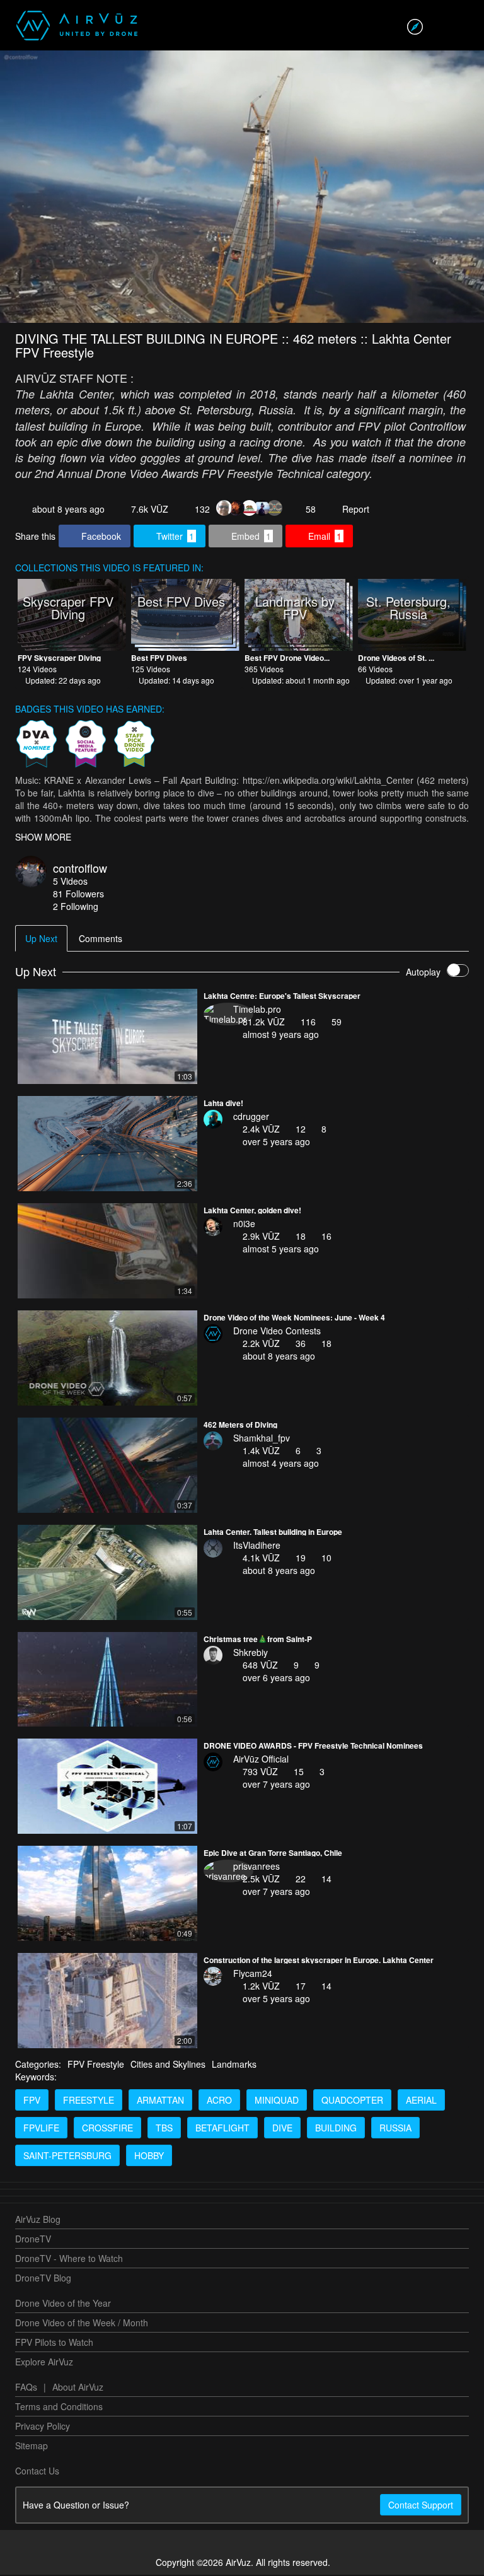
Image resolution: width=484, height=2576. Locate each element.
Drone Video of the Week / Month (82, 2324)
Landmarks (234, 2065)
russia (395, 2129)
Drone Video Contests (277, 1332)
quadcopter (352, 2101)
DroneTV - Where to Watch (69, 2259)
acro (219, 2101)
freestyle (89, 2101)
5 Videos (70, 882)
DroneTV (33, 2240)
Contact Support (421, 2506)
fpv (32, 2101)
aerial (421, 2101)
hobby (149, 2157)
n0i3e (244, 1225)
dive (282, 2129)
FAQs (26, 2388)
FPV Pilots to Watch (54, 2343)
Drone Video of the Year (63, 2304)
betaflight (222, 2129)
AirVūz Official (261, 1760)
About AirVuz (78, 2388)
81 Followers (78, 895)
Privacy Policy (43, 2427)
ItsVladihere (257, 1546)
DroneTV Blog (43, 2279)
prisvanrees (256, 1867)
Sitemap (32, 2447)
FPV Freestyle (96, 2065)
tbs (164, 2129)
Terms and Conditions (59, 2408)
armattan (160, 2101)
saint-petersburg (67, 2157)
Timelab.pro (257, 1010)
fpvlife (41, 2129)
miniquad (277, 2101)
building (336, 2129)
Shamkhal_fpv (262, 1439)
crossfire (107, 2129)
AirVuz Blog (38, 2220)
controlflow (80, 869)
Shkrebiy (251, 1653)
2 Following (76, 907)
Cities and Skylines (168, 2065)
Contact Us (37, 2472)
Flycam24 (253, 1974)
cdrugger (251, 1117)
